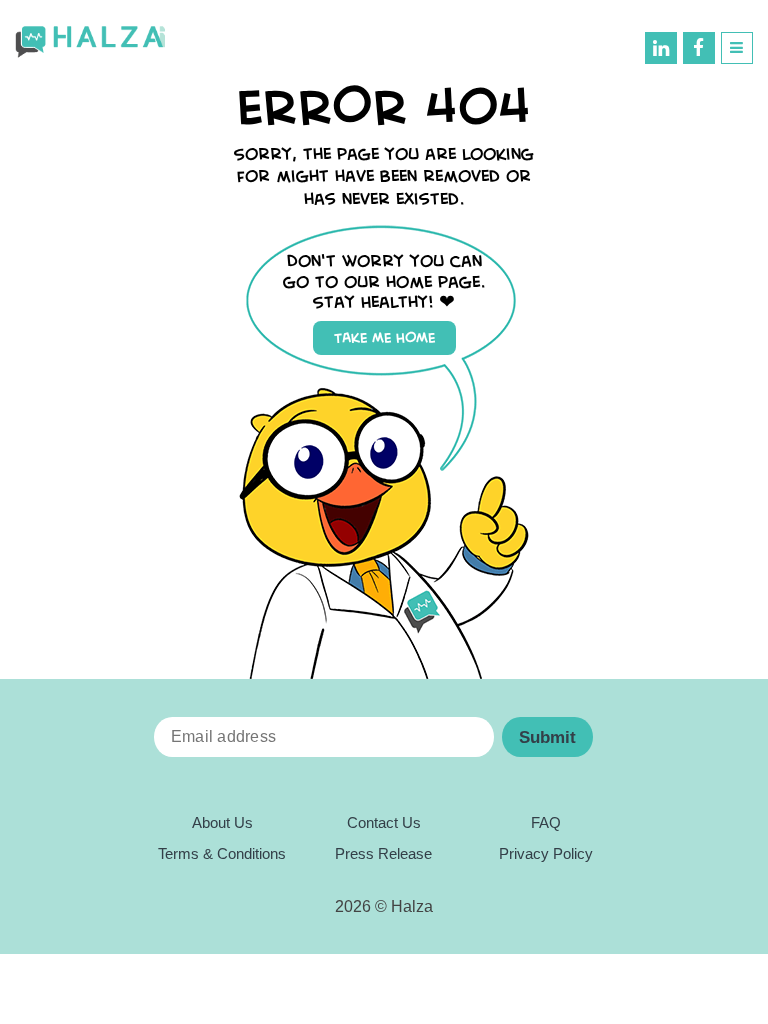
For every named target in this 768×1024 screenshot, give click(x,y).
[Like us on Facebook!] (699, 48)
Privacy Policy (546, 854)
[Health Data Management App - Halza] (90, 42)
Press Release (383, 854)
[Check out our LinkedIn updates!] (661, 48)
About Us (222, 823)
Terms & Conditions (222, 854)
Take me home (384, 338)
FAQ (546, 823)
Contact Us (384, 823)
